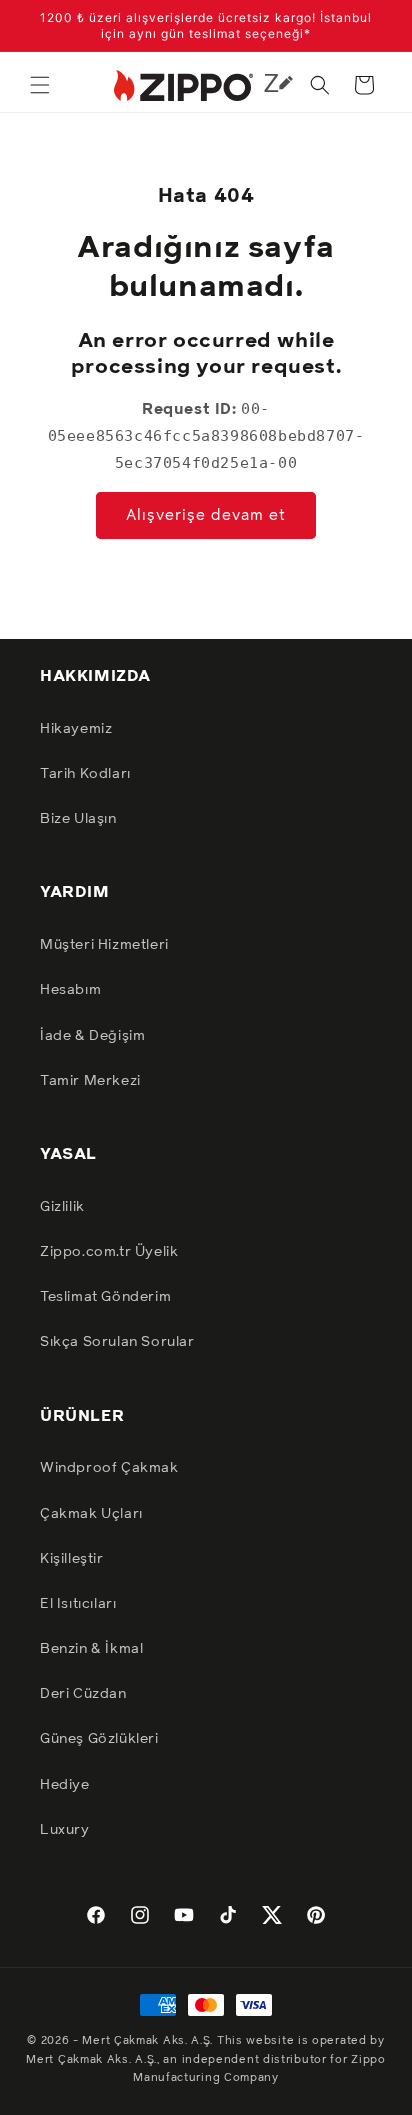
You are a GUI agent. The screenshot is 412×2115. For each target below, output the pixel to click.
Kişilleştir (72, 1559)
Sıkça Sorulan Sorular (117, 1342)
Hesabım (70, 990)
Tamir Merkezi (90, 1081)
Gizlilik (62, 1207)
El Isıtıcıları (78, 1604)
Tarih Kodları (85, 774)
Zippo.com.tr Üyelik (109, 1252)
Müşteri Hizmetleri (104, 945)
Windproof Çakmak (109, 1468)
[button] (40, 85)
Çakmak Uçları (91, 1514)
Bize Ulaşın (78, 819)
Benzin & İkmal (91, 1649)
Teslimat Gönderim (105, 1297)
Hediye (65, 1785)
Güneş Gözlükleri (99, 1739)
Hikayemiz (76, 729)
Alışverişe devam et (206, 515)
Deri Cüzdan (83, 1694)
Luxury (65, 1830)
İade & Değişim (92, 1036)
